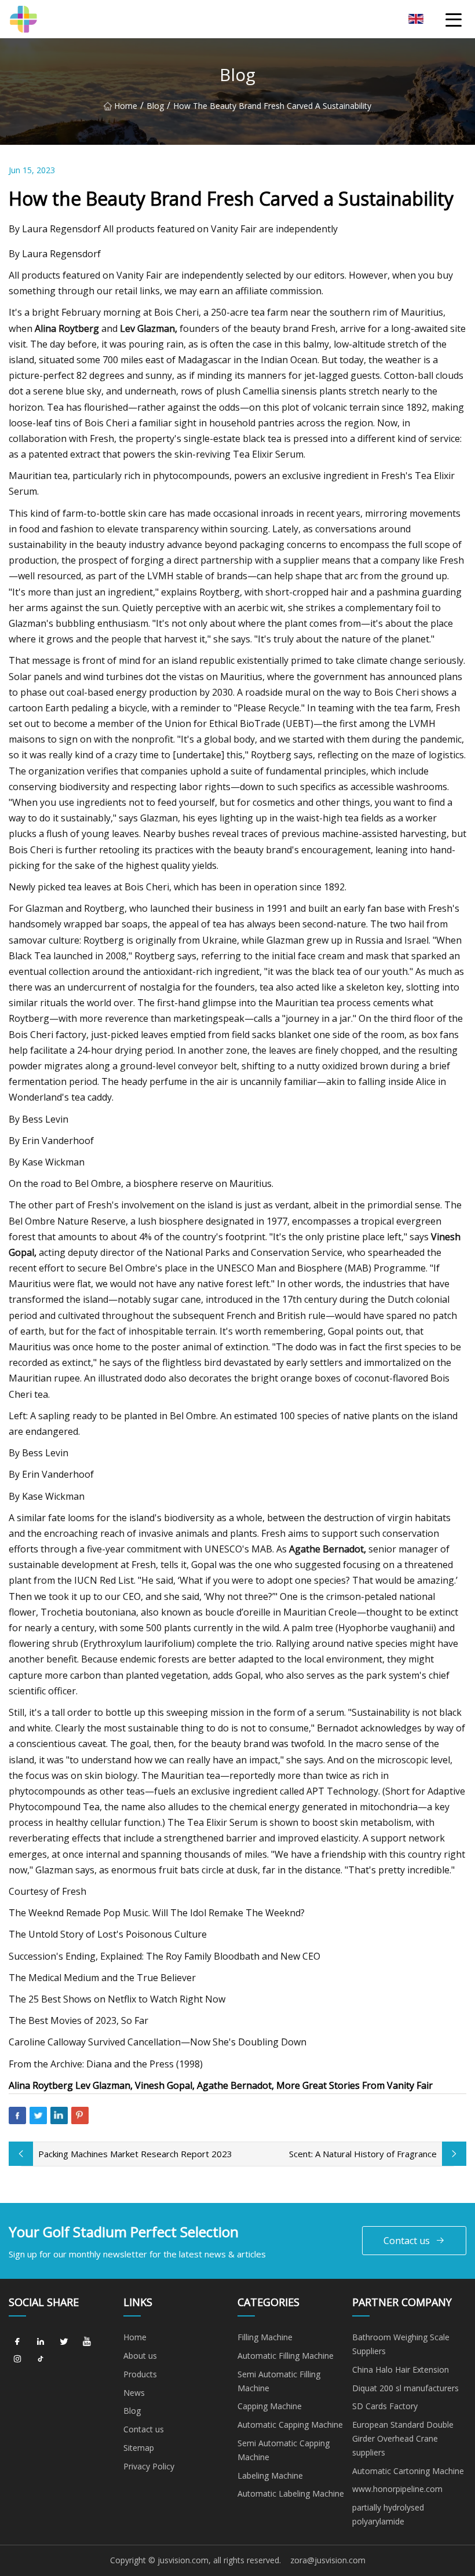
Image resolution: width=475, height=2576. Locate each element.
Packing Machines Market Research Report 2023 (135, 2154)
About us (140, 2356)
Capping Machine (270, 2406)
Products (140, 2374)
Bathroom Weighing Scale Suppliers (401, 2344)
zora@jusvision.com (328, 2560)
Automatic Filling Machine (286, 2356)
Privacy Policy (149, 2466)
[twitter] (64, 2341)
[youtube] (87, 2341)
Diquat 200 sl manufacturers (405, 2388)
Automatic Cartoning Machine (408, 2471)
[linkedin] (41, 2341)
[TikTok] (41, 2359)
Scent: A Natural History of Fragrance (363, 2154)
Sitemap (139, 2448)
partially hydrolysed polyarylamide (388, 2514)
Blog (155, 106)
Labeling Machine (270, 2475)
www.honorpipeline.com (397, 2489)
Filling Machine (265, 2337)
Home (126, 106)
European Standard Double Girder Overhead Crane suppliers (403, 2438)
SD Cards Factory (385, 2406)
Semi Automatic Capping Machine (284, 2450)
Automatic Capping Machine (290, 2425)
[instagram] (17, 2359)
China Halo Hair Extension (401, 2369)
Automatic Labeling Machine (291, 2493)
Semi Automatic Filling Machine (279, 2381)
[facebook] (17, 2341)
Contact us (407, 2241)
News (134, 2393)
